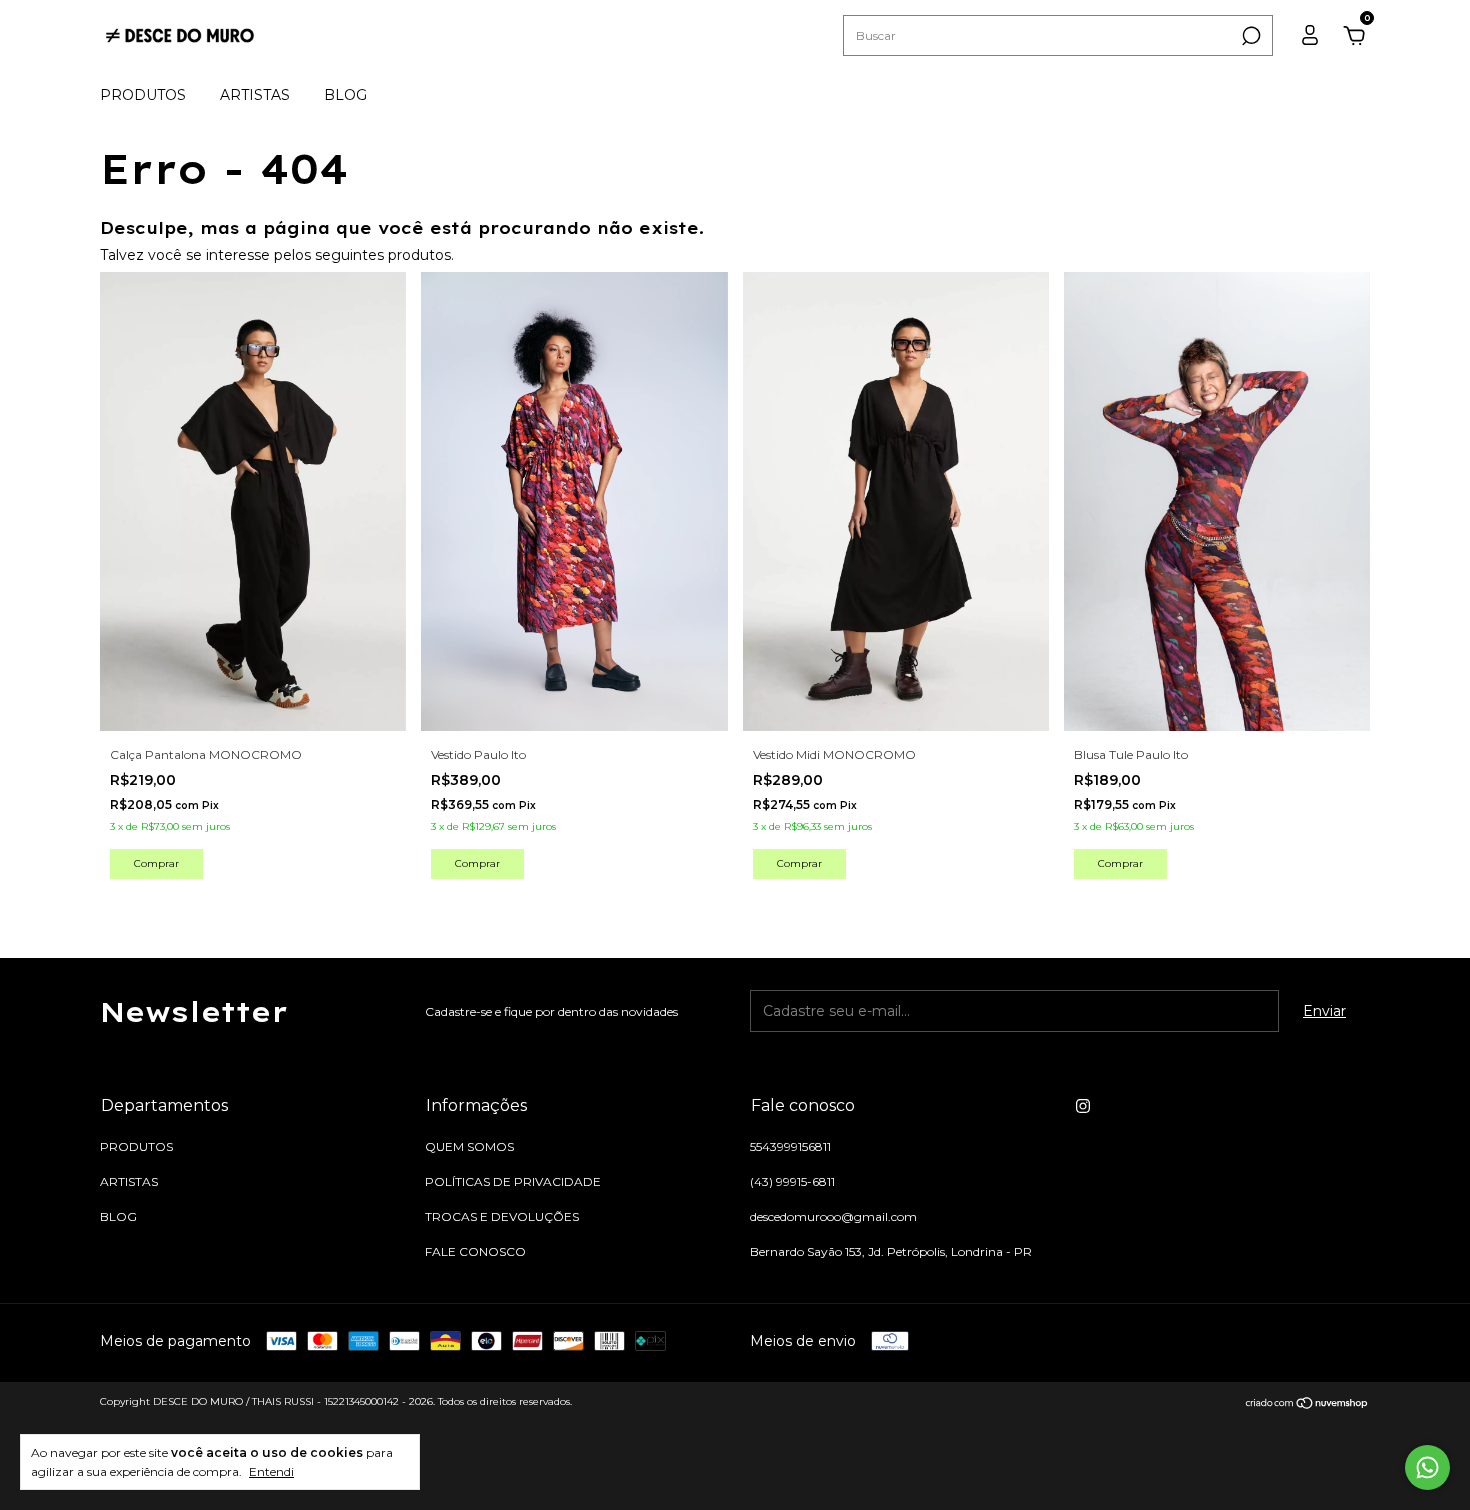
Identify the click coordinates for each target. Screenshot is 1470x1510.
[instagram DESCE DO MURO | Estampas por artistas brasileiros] (1083, 1106)
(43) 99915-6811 (792, 1181)
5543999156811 (790, 1146)
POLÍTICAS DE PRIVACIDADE (513, 1181)
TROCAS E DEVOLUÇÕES (502, 1216)
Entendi (271, 1471)
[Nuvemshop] (1307, 1404)
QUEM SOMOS (469, 1146)
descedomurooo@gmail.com (833, 1216)
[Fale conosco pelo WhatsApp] (1427, 1467)
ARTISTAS (255, 95)
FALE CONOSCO (475, 1251)
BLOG (345, 95)
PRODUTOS (143, 95)
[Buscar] (1249, 36)
